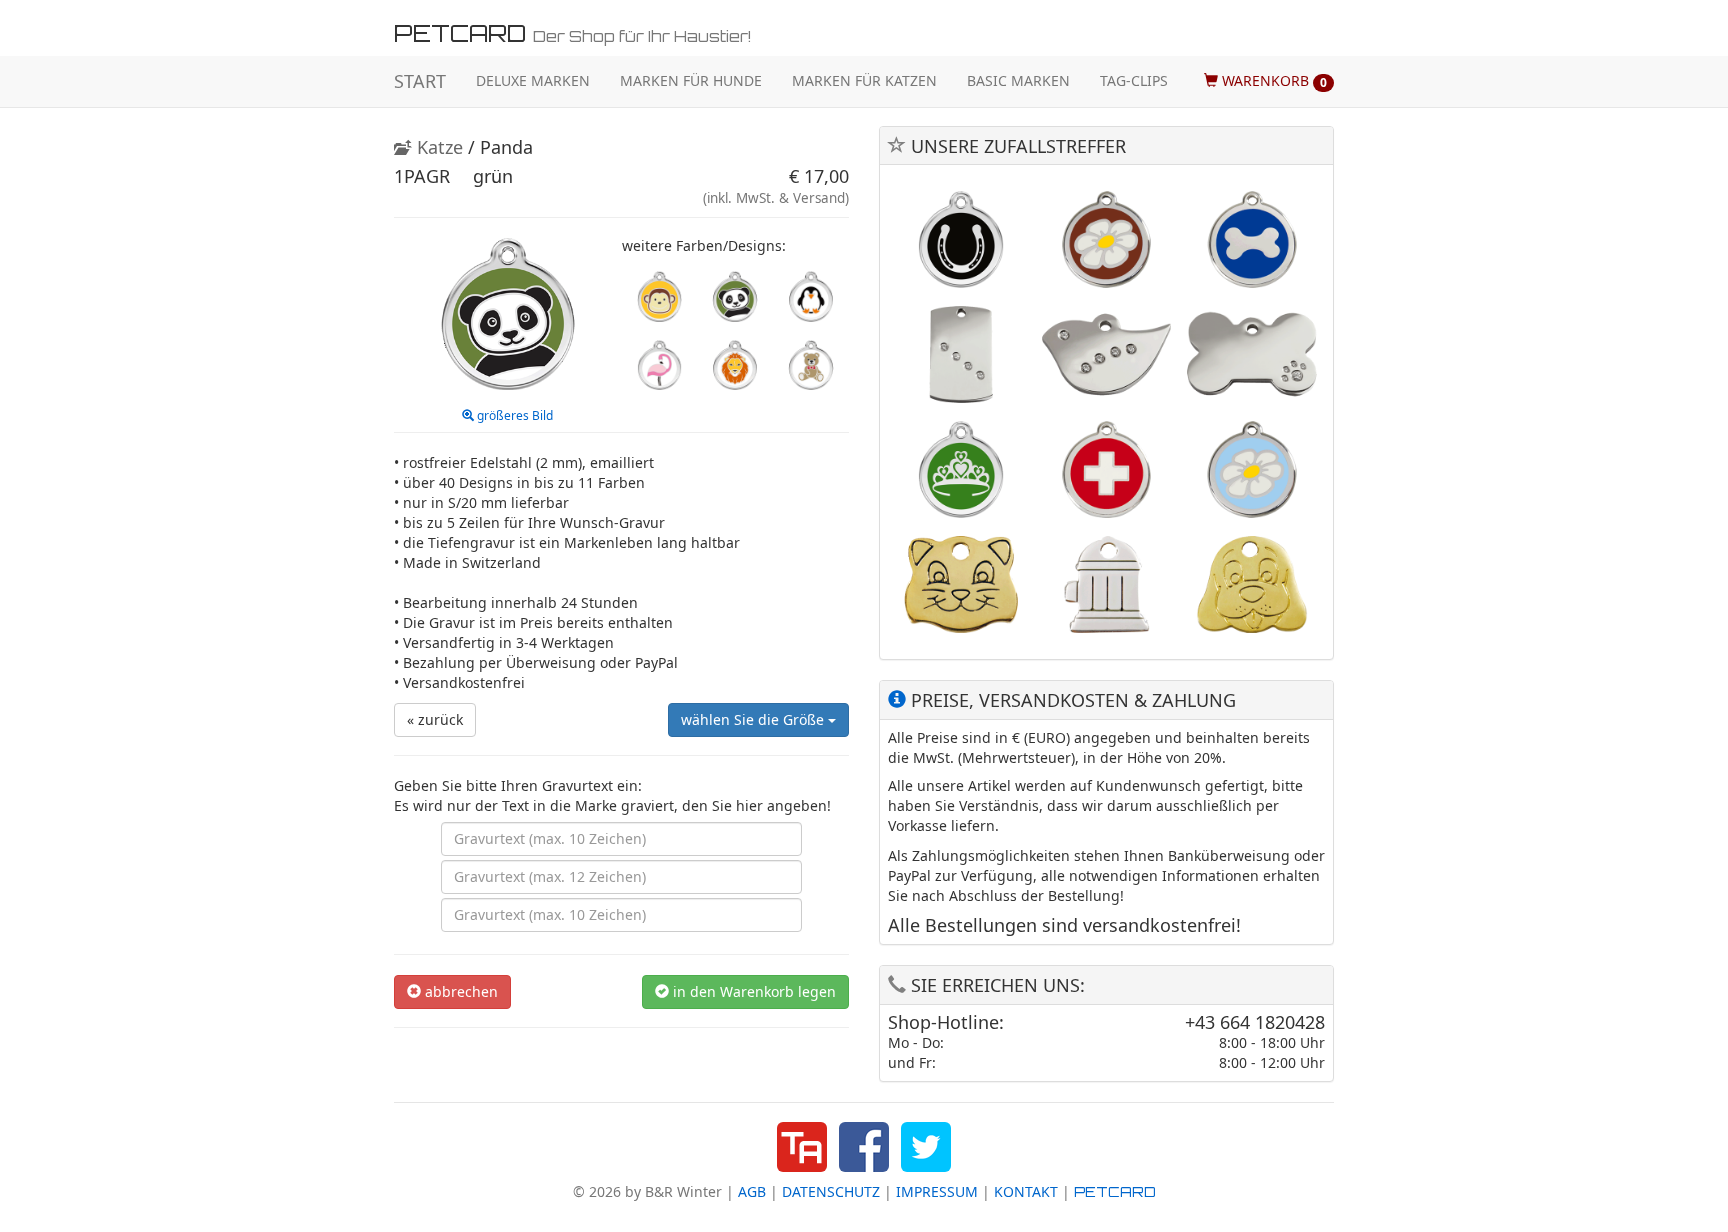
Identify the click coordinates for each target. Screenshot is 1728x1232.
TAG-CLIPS (1134, 80)
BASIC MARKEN (1018, 80)
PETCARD (1115, 1191)
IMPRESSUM (937, 1191)
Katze (437, 147)
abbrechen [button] (459, 991)
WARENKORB (1272, 80)
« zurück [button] (435, 719)
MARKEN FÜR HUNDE (691, 80)
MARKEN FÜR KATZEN (864, 80)
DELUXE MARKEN (533, 80)
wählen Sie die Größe (754, 719)
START (420, 81)
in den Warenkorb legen (752, 991)
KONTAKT (1026, 1191)
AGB (752, 1191)
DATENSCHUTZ (831, 1191)
